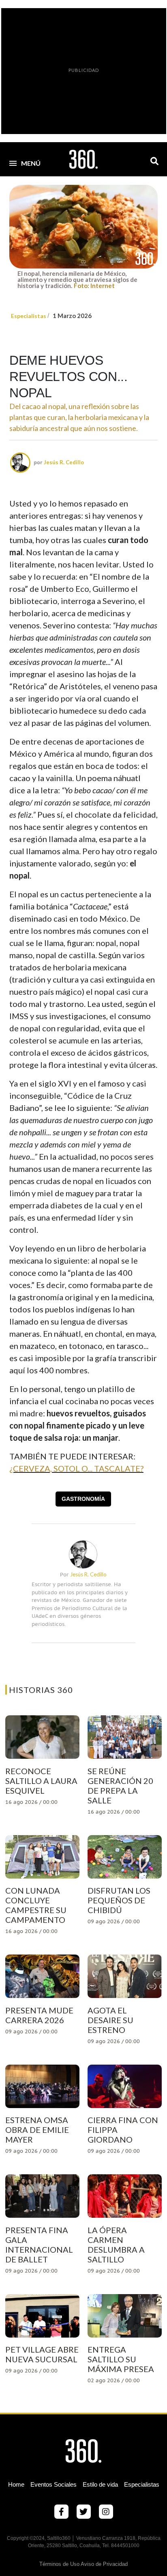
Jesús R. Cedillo (64, 462)
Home (16, 2484)
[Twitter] (84, 2512)
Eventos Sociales (54, 2484)
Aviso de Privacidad (104, 2564)
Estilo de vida (100, 2484)
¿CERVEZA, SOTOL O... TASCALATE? (76, 1468)
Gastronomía (83, 1499)
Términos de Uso (59, 2564)
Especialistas (29, 316)
